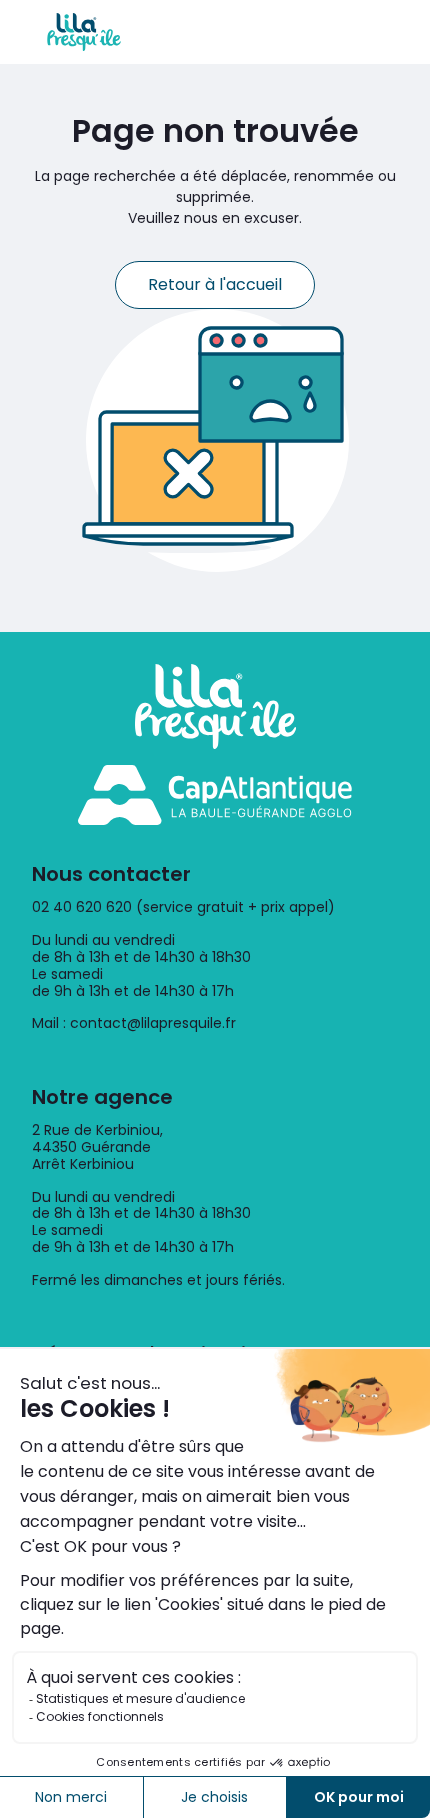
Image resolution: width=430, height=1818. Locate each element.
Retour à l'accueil (215, 284)
